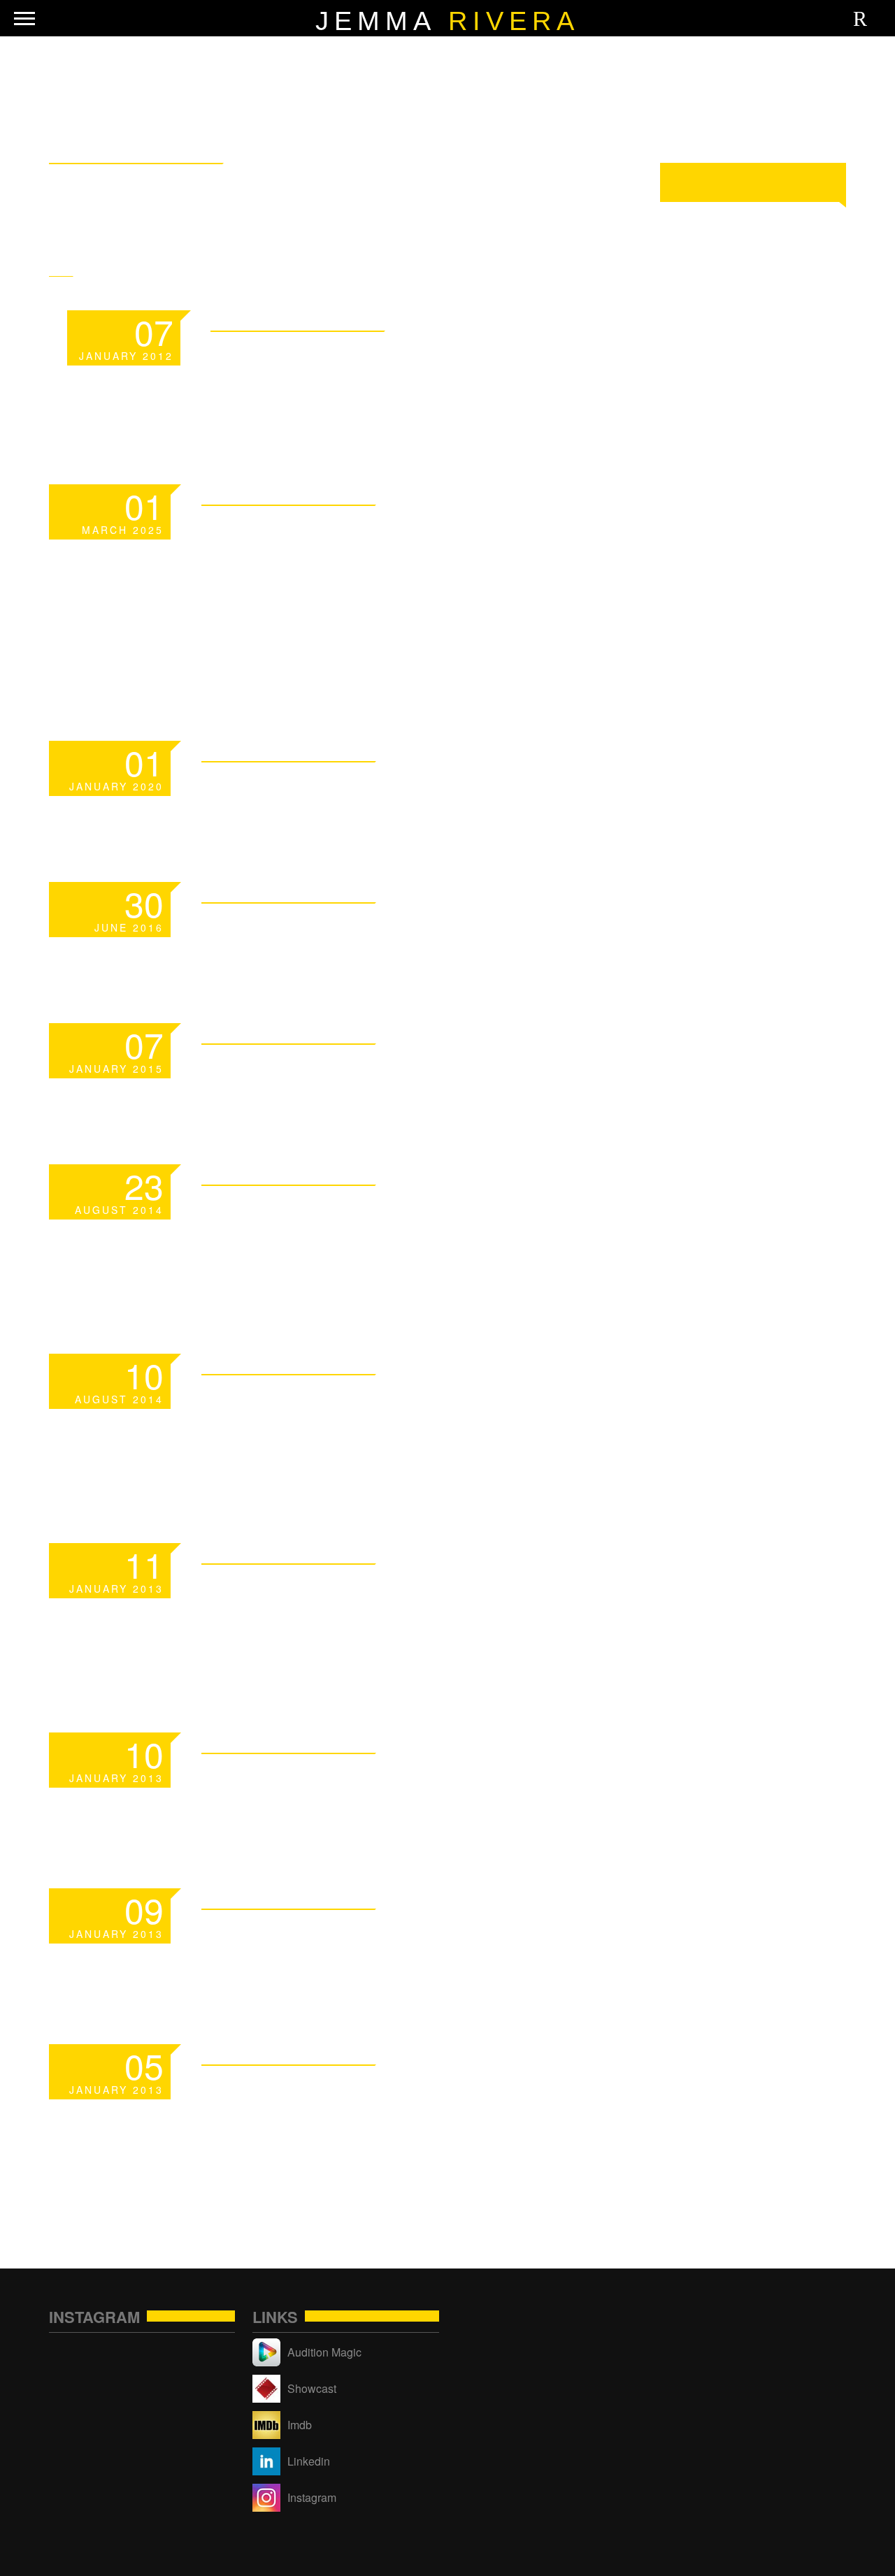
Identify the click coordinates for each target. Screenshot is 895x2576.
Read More (546, 319)
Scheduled (294, 787)
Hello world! (314, 928)
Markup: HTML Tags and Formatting (394, 1606)
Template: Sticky (352, 357)
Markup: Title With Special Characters (373, 2107)
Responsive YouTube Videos (376, 1417)
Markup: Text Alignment (405, 1935)
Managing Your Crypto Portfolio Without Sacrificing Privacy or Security (395, 581)
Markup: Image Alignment (414, 1779)
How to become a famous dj (413, 1228)
